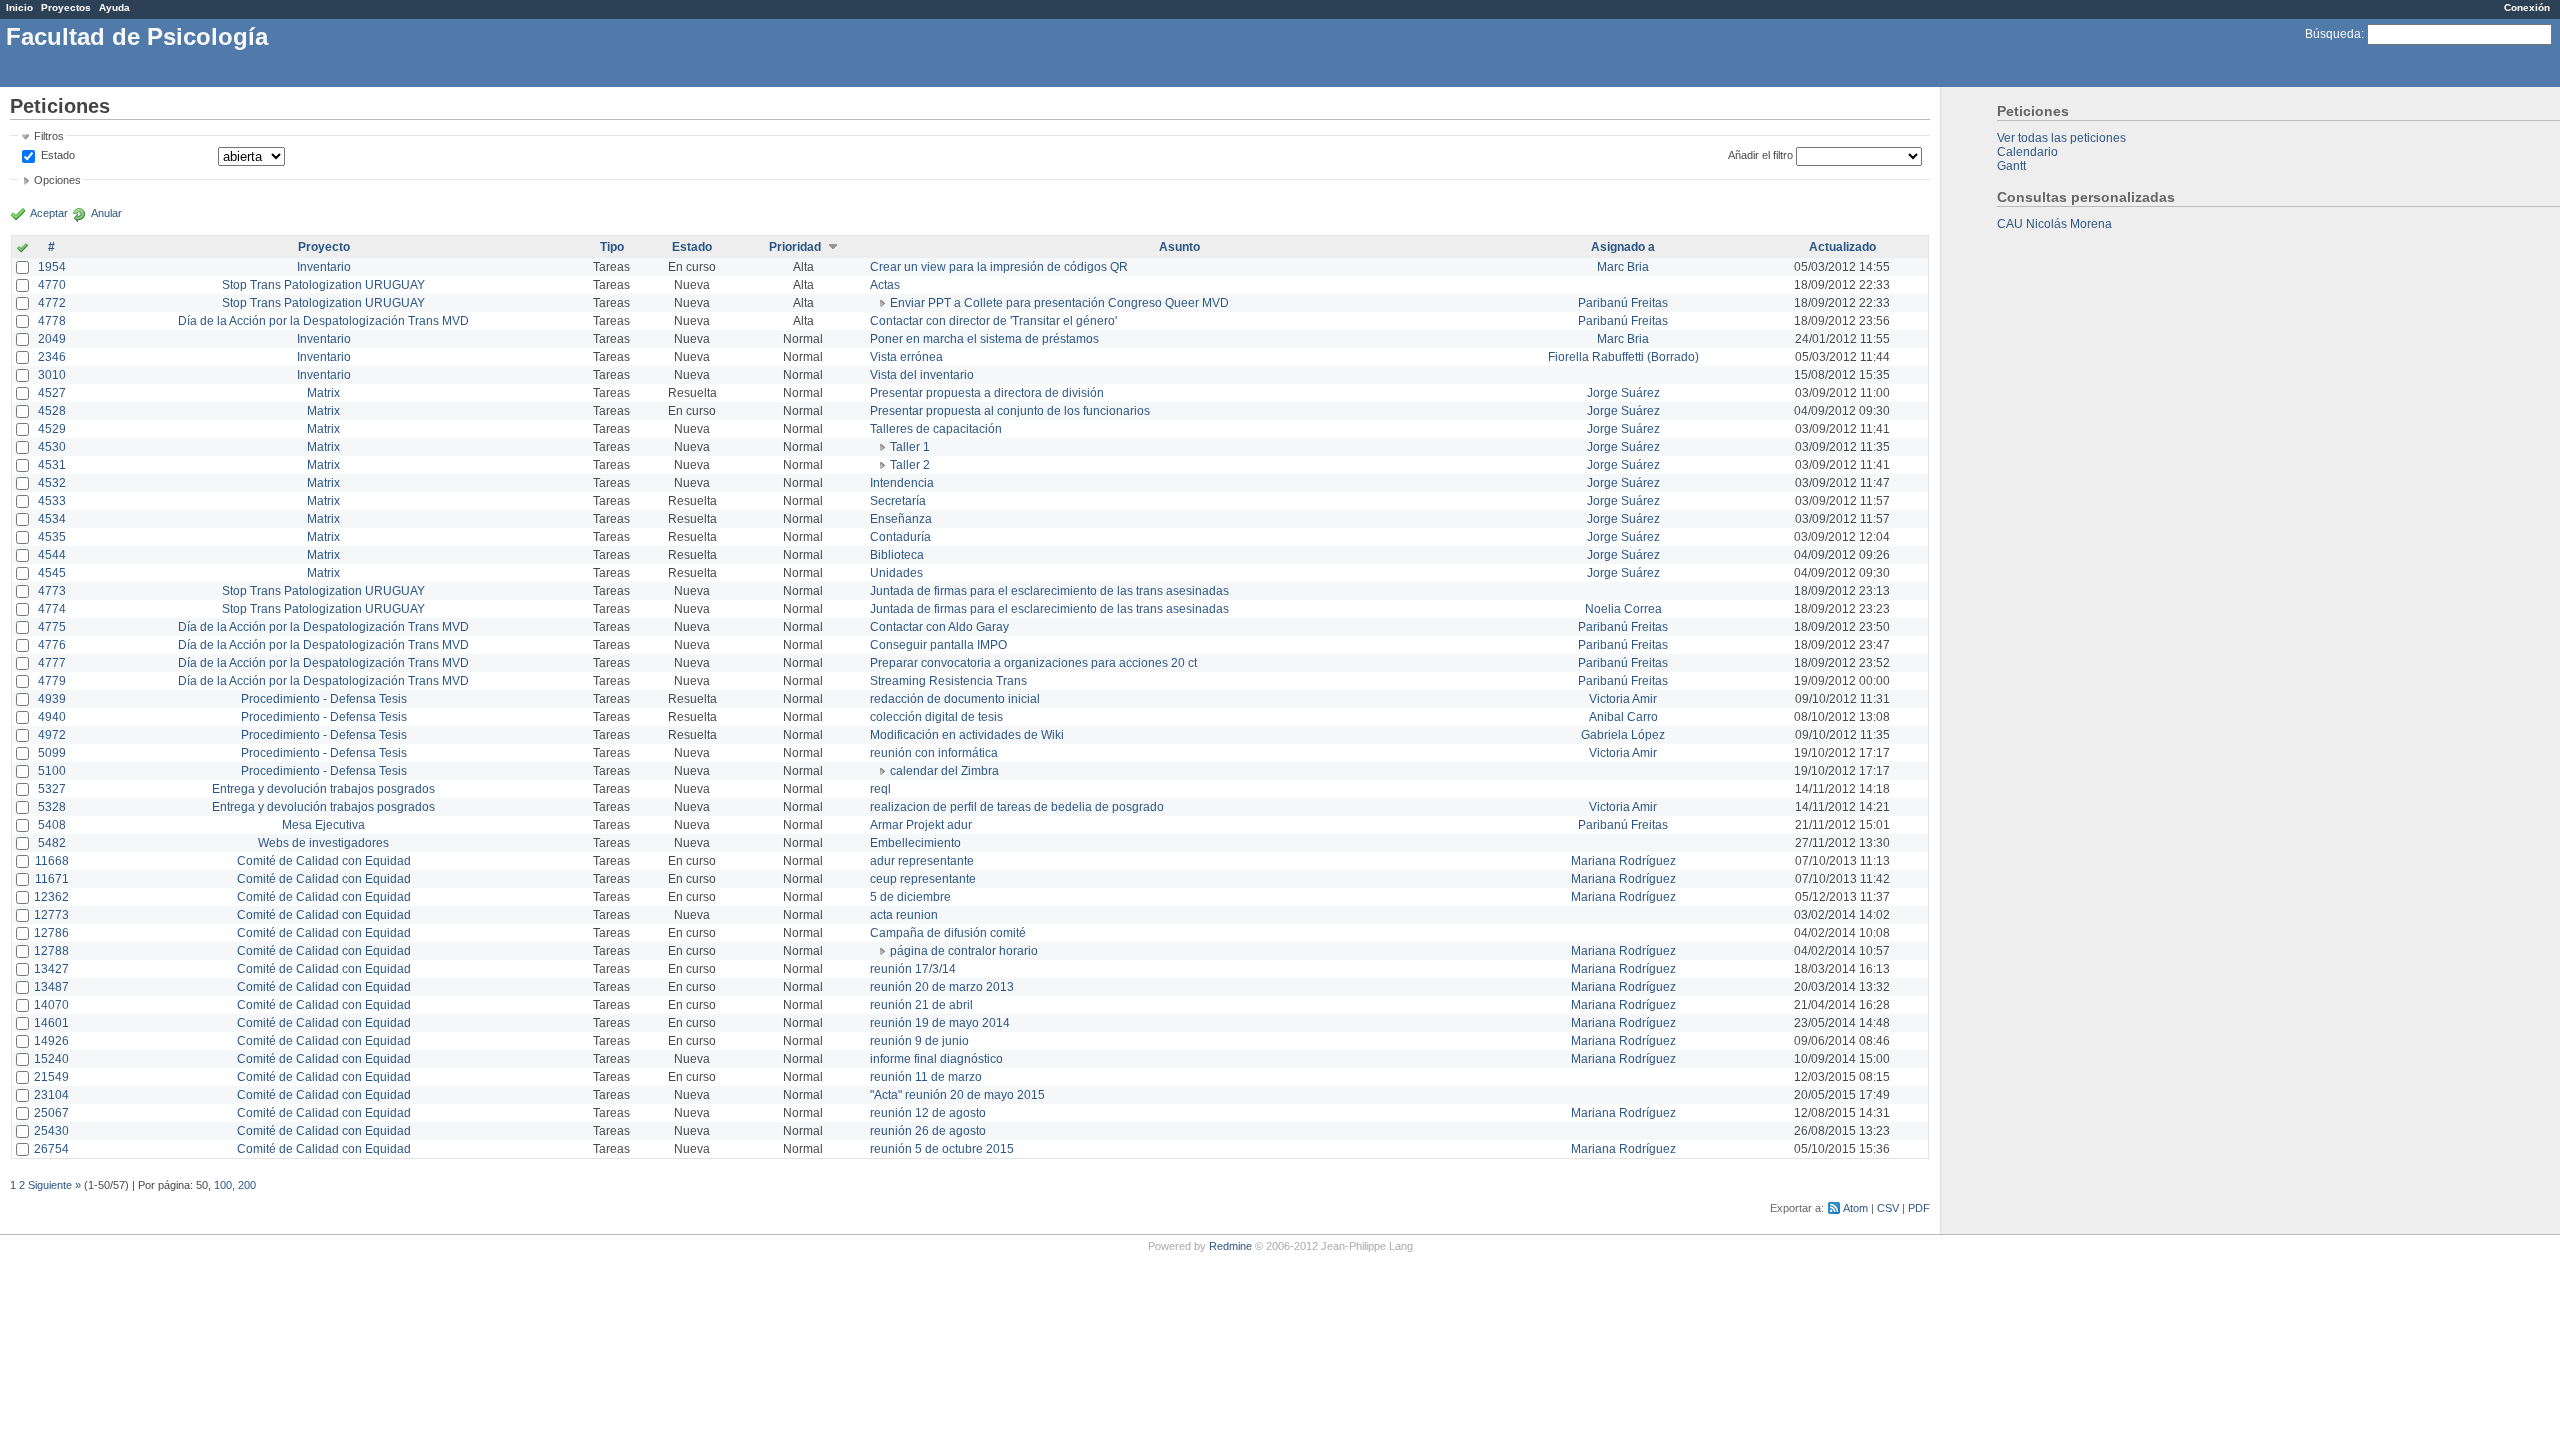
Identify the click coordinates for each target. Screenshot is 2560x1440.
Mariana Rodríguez (1623, 861)
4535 (52, 537)
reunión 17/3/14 (913, 969)
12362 (51, 897)
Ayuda (114, 7)
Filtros (49, 136)
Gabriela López (1623, 735)
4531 (52, 465)
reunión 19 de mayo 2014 (940, 1023)
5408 (52, 825)
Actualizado (1842, 247)
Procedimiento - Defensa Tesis (324, 699)
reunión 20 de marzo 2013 (942, 987)
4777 (52, 663)
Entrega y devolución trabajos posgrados (323, 789)
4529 (52, 429)
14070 (51, 1005)
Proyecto (324, 247)
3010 (52, 375)
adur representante (922, 861)
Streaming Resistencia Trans (948, 681)
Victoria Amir (1623, 699)
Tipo (612, 247)
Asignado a (1623, 247)
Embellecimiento (915, 843)
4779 (52, 681)
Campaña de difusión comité (948, 933)
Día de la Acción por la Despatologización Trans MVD (323, 321)
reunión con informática (934, 753)
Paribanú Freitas (1623, 303)
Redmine (1230, 1246)
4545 (52, 573)
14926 (51, 1041)
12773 (51, 915)
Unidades (896, 573)
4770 (52, 285)
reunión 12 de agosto (928, 1113)
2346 (52, 357)
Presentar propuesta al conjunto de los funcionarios (1010, 411)
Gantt (2011, 166)
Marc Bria (1623, 267)
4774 (52, 609)
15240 (51, 1059)
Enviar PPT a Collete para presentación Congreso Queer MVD (1059, 303)
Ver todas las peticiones (2061, 138)
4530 (52, 447)
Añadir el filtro (1760, 155)
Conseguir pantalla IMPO (938, 645)
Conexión (2527, 7)
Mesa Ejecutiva (323, 825)
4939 (52, 699)
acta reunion (904, 915)
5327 (52, 789)
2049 (52, 339)
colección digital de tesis (936, 717)
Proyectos (66, 7)
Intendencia (902, 483)
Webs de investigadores (323, 843)
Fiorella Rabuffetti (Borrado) (1623, 357)
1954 (52, 267)
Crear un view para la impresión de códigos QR (999, 267)
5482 (52, 843)
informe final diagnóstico (936, 1059)
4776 (52, 645)
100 (223, 1185)
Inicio (19, 7)
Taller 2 (910, 465)
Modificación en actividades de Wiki (967, 735)
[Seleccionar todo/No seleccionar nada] (22, 249)
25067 (51, 1113)
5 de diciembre (910, 897)
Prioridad (795, 247)
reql (880, 789)
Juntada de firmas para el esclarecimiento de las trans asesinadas (1049, 591)
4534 (52, 519)
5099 (52, 753)
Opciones (57, 180)
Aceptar (49, 213)
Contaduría (900, 537)
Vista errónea (906, 357)
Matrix (323, 393)
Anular (106, 213)
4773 (52, 591)
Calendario (2027, 152)
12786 (51, 933)
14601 (51, 1023)
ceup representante (923, 879)
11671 (52, 879)
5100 (52, 771)
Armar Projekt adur (921, 825)
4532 (52, 483)
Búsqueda (2333, 34)
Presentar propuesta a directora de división (987, 393)
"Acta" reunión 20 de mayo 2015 (957, 1095)
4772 (52, 303)
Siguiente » (54, 1185)
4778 (52, 321)
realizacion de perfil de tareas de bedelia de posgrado (1017, 807)
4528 (52, 411)
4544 (52, 555)
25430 (51, 1131)
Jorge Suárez (1623, 393)
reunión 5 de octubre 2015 (942, 1149)
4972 (52, 735)
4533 (52, 501)
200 (247, 1185)
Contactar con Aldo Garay (939, 627)
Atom (1855, 1208)
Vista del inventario (922, 375)
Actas (885, 285)
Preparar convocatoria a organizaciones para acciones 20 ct (1033, 663)
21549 (51, 1077)
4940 (52, 717)
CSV (1888, 1208)
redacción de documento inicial (955, 699)
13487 (51, 987)
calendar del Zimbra (944, 771)
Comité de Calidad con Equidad (324, 861)
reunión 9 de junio (919, 1041)
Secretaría (898, 501)
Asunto (1179, 247)
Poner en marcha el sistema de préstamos (984, 339)
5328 (52, 807)
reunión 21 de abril (921, 1005)
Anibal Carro (1623, 717)
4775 (52, 627)
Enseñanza (901, 519)
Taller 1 (910, 447)
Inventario (324, 267)
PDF (1919, 1208)
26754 (51, 1149)
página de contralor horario (964, 951)
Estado (58, 155)
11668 (52, 861)
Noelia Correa (1623, 609)
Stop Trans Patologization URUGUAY (323, 285)
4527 (52, 393)
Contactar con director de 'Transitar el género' (993, 321)
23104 (51, 1095)
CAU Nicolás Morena (2054, 224)
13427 (51, 969)
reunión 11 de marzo (926, 1077)
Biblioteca (897, 555)
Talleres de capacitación (936, 429)
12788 (51, 951)
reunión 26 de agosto (928, 1131)
